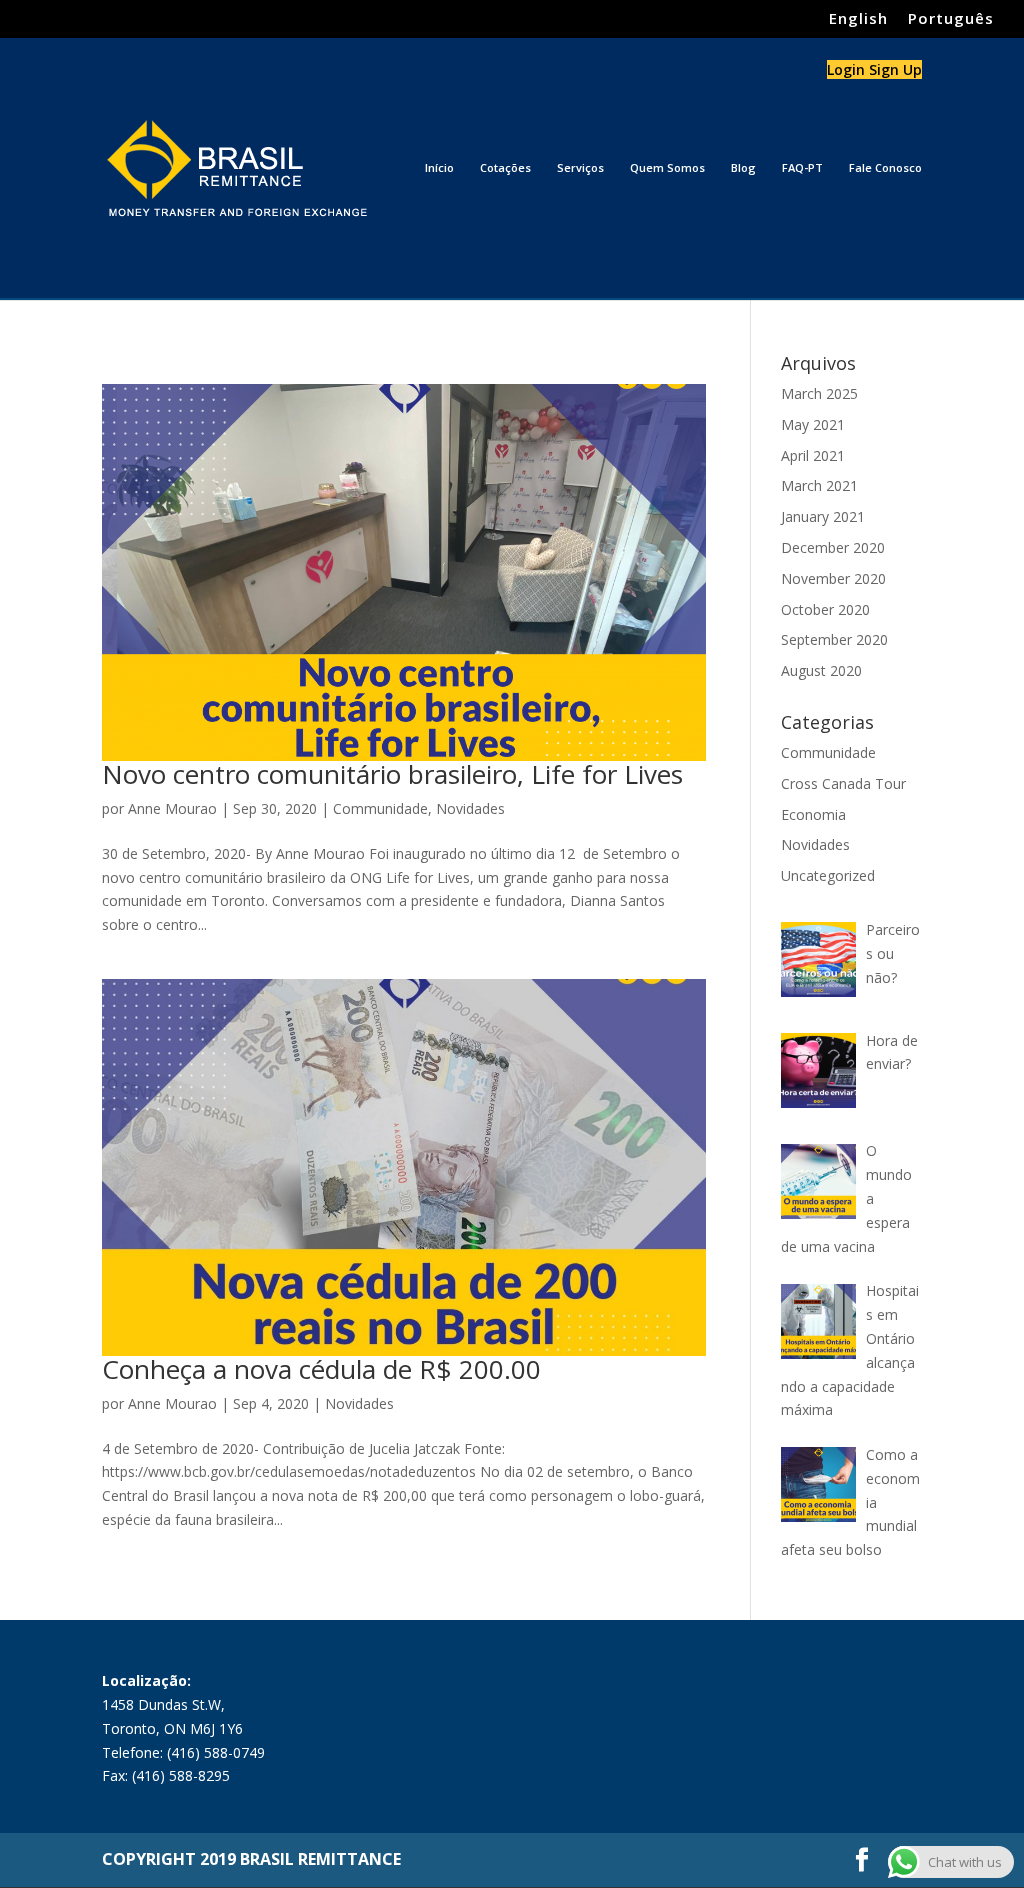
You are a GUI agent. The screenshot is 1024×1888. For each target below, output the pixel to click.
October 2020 (825, 609)
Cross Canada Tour (843, 783)
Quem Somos (667, 168)
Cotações (505, 168)
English (858, 19)
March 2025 (819, 393)
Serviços (580, 168)
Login (848, 69)
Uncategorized (828, 875)
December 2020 (833, 547)
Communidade (380, 808)
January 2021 (823, 516)
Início (439, 168)
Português (951, 19)
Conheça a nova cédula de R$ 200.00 (321, 1369)
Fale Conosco (885, 168)
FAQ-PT (802, 168)
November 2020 (833, 578)
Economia (813, 814)
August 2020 (821, 670)
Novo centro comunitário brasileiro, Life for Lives (392, 774)
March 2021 (819, 485)
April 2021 (813, 455)
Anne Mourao (172, 808)
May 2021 (813, 424)
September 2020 (834, 639)
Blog (743, 168)
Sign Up (895, 69)
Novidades (470, 808)
